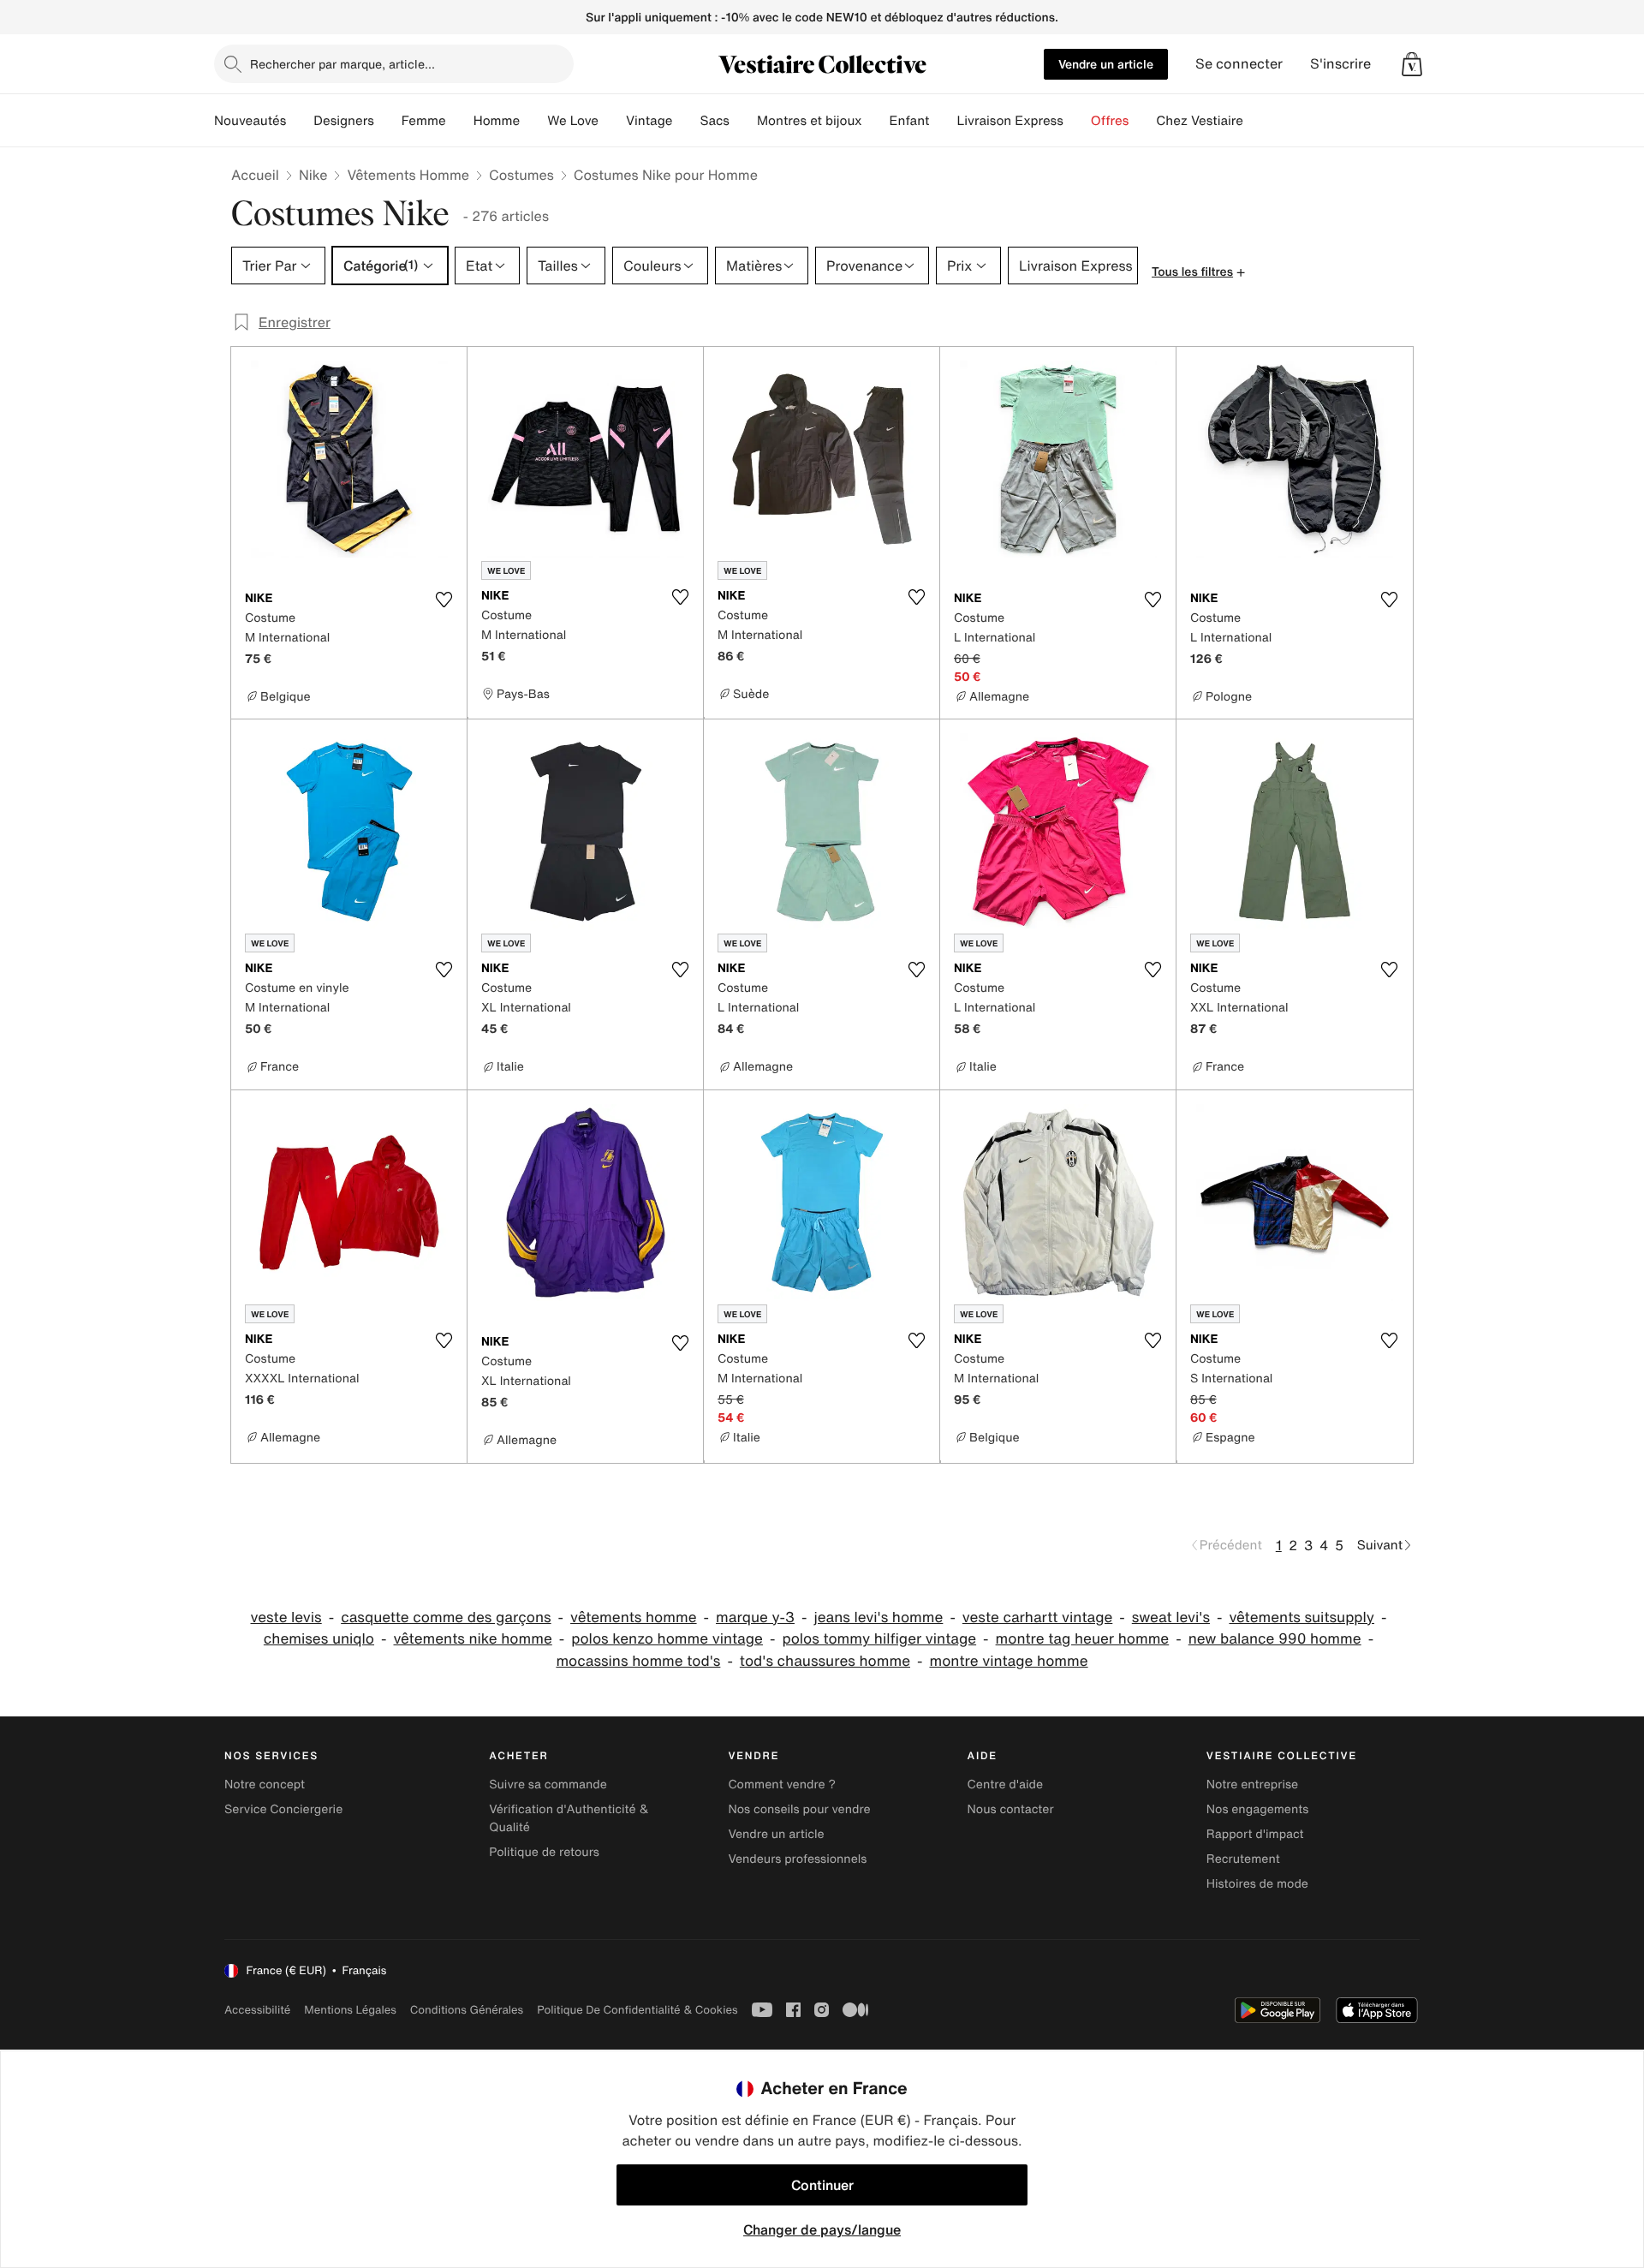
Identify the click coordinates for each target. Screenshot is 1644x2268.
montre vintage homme (1008, 1661)
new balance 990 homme (1275, 1639)
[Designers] (388, 121)
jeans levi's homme (878, 1617)
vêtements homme (634, 1617)
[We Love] (612, 121)
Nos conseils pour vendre (799, 1809)
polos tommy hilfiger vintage (879, 1639)
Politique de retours (544, 1852)
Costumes (521, 175)
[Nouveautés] (300, 121)
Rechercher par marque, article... (342, 64)
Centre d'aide (1006, 1785)
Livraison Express (1010, 121)
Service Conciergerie (283, 1809)
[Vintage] (686, 121)
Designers (344, 121)
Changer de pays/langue (822, 2229)
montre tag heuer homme (1083, 1639)
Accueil (255, 175)
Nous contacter (1011, 1809)
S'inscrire (1340, 64)
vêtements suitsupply (1301, 1617)
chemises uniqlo (319, 1639)
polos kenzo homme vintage (667, 1639)
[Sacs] (743, 121)
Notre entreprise (1252, 1785)
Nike (313, 175)
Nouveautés (250, 121)
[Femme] (460, 121)
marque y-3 (755, 1617)
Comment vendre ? (782, 1785)
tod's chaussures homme (825, 1661)
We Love (573, 121)
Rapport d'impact (1255, 1834)
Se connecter (1239, 64)
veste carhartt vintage (1037, 1617)
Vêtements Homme (408, 175)
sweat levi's (1171, 1617)
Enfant (910, 121)
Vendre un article (1106, 64)
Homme (497, 121)
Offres (1110, 121)
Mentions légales (350, 2010)
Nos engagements (1258, 1809)
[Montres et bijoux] (876, 121)
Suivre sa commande (548, 1785)
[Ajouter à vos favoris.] (444, 600)
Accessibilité (257, 2010)
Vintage (649, 121)
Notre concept (265, 1785)
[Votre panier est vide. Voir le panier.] (1412, 64)
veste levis (286, 1617)
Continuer (822, 2185)
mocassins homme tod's (638, 1661)
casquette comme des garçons (446, 1617)
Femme (424, 121)
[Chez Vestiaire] (1257, 121)
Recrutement (1243, 1859)
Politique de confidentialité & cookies (637, 2010)
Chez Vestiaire (1200, 121)
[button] (1412, 64)
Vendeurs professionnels (797, 1859)
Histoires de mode (1257, 1884)
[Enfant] (943, 121)
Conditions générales (467, 2010)
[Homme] (533, 121)
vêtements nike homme (472, 1639)
